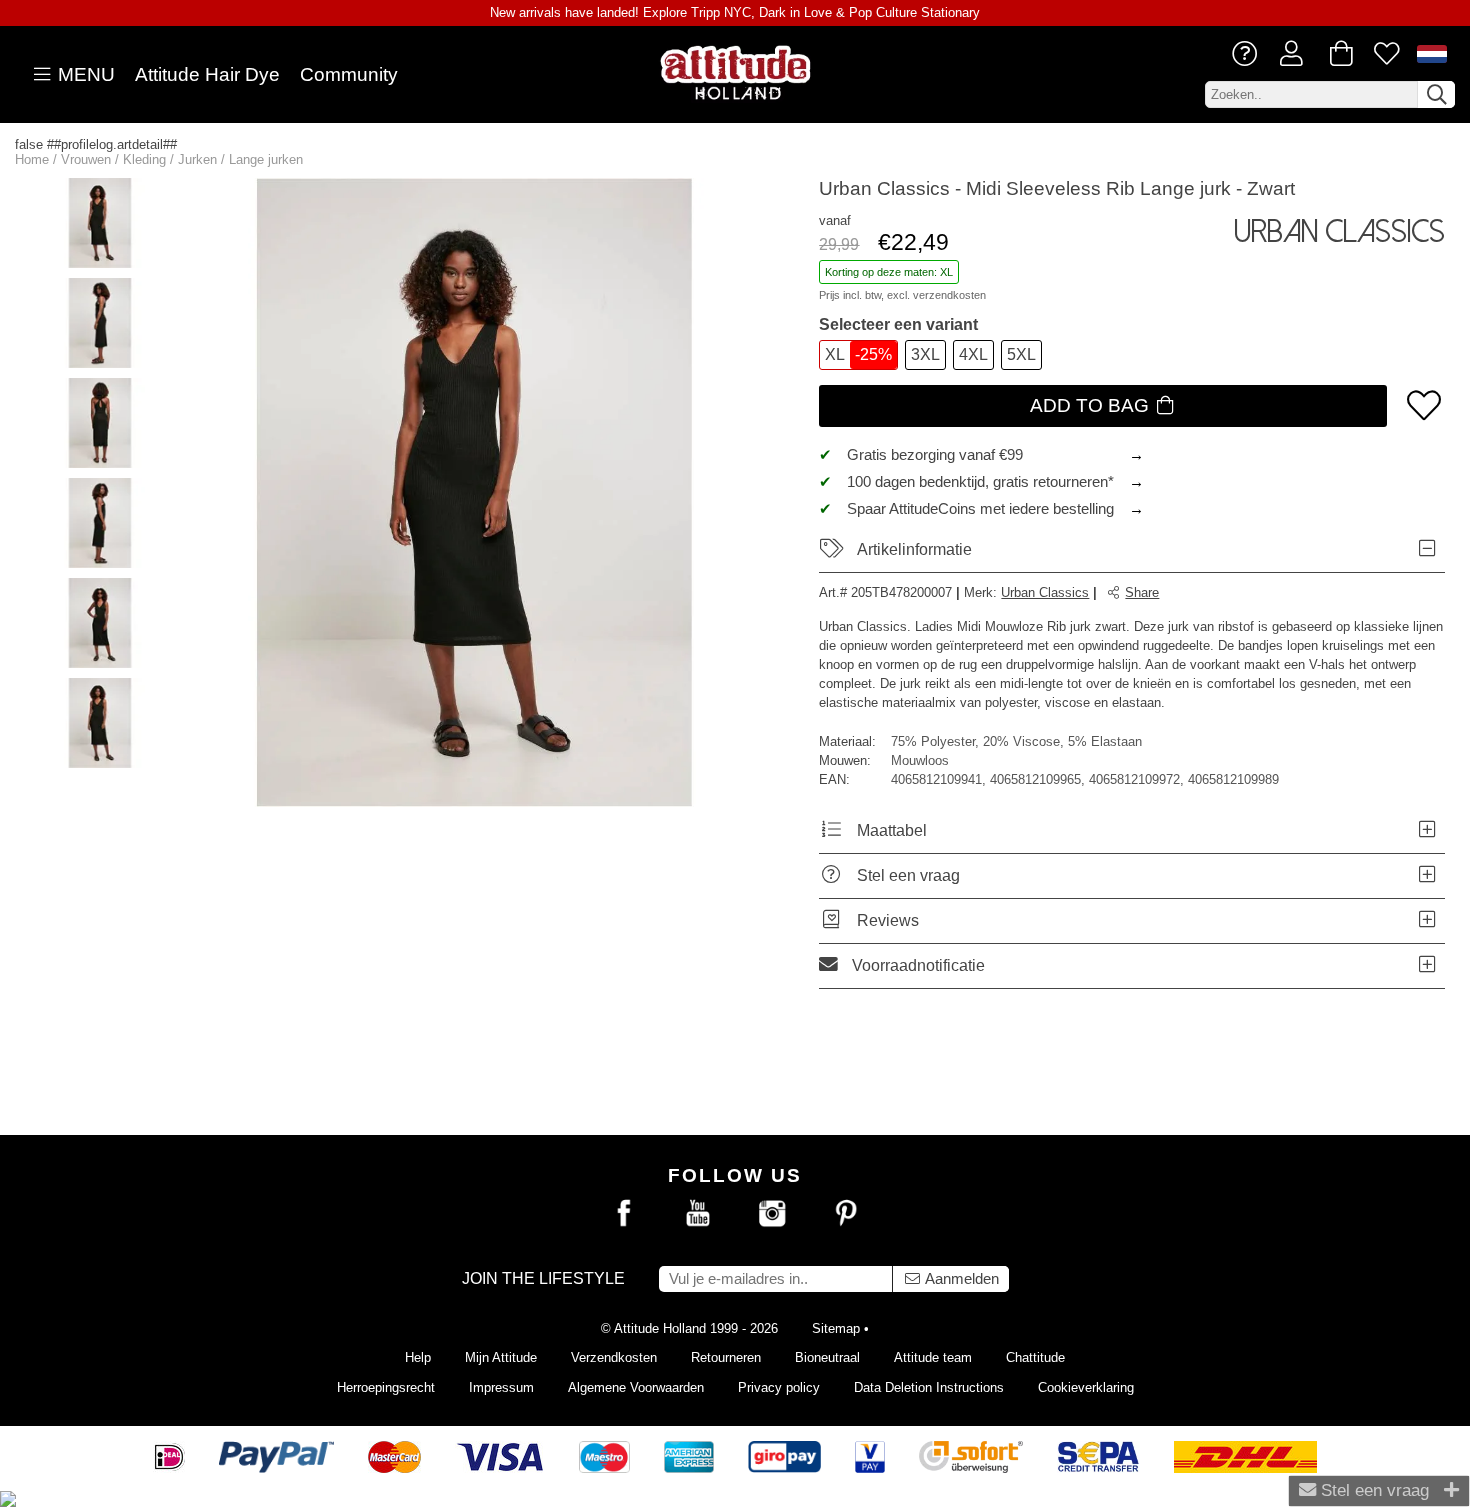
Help (418, 1357)
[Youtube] (698, 1214)
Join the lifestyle (543, 1278)
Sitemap (836, 1328)
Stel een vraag (1372, 1490)
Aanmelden (960, 1279)
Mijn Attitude (501, 1357)
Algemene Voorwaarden (636, 1387)
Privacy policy (779, 1387)
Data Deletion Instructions (929, 1387)
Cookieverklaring (1086, 1387)
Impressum (501, 1387)
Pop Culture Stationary (914, 12)
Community (349, 74)
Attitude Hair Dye (207, 74)
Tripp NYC (721, 12)
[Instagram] (772, 1214)
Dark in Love (795, 12)
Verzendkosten (614, 1357)
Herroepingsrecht (386, 1387)
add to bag (1092, 405)
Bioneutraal (827, 1357)
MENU (84, 74)
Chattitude (1035, 1357)
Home (32, 159)
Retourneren (726, 1357)
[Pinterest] (846, 1214)
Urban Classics (1045, 592)
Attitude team (933, 1357)
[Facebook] (624, 1214)
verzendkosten (949, 295)
